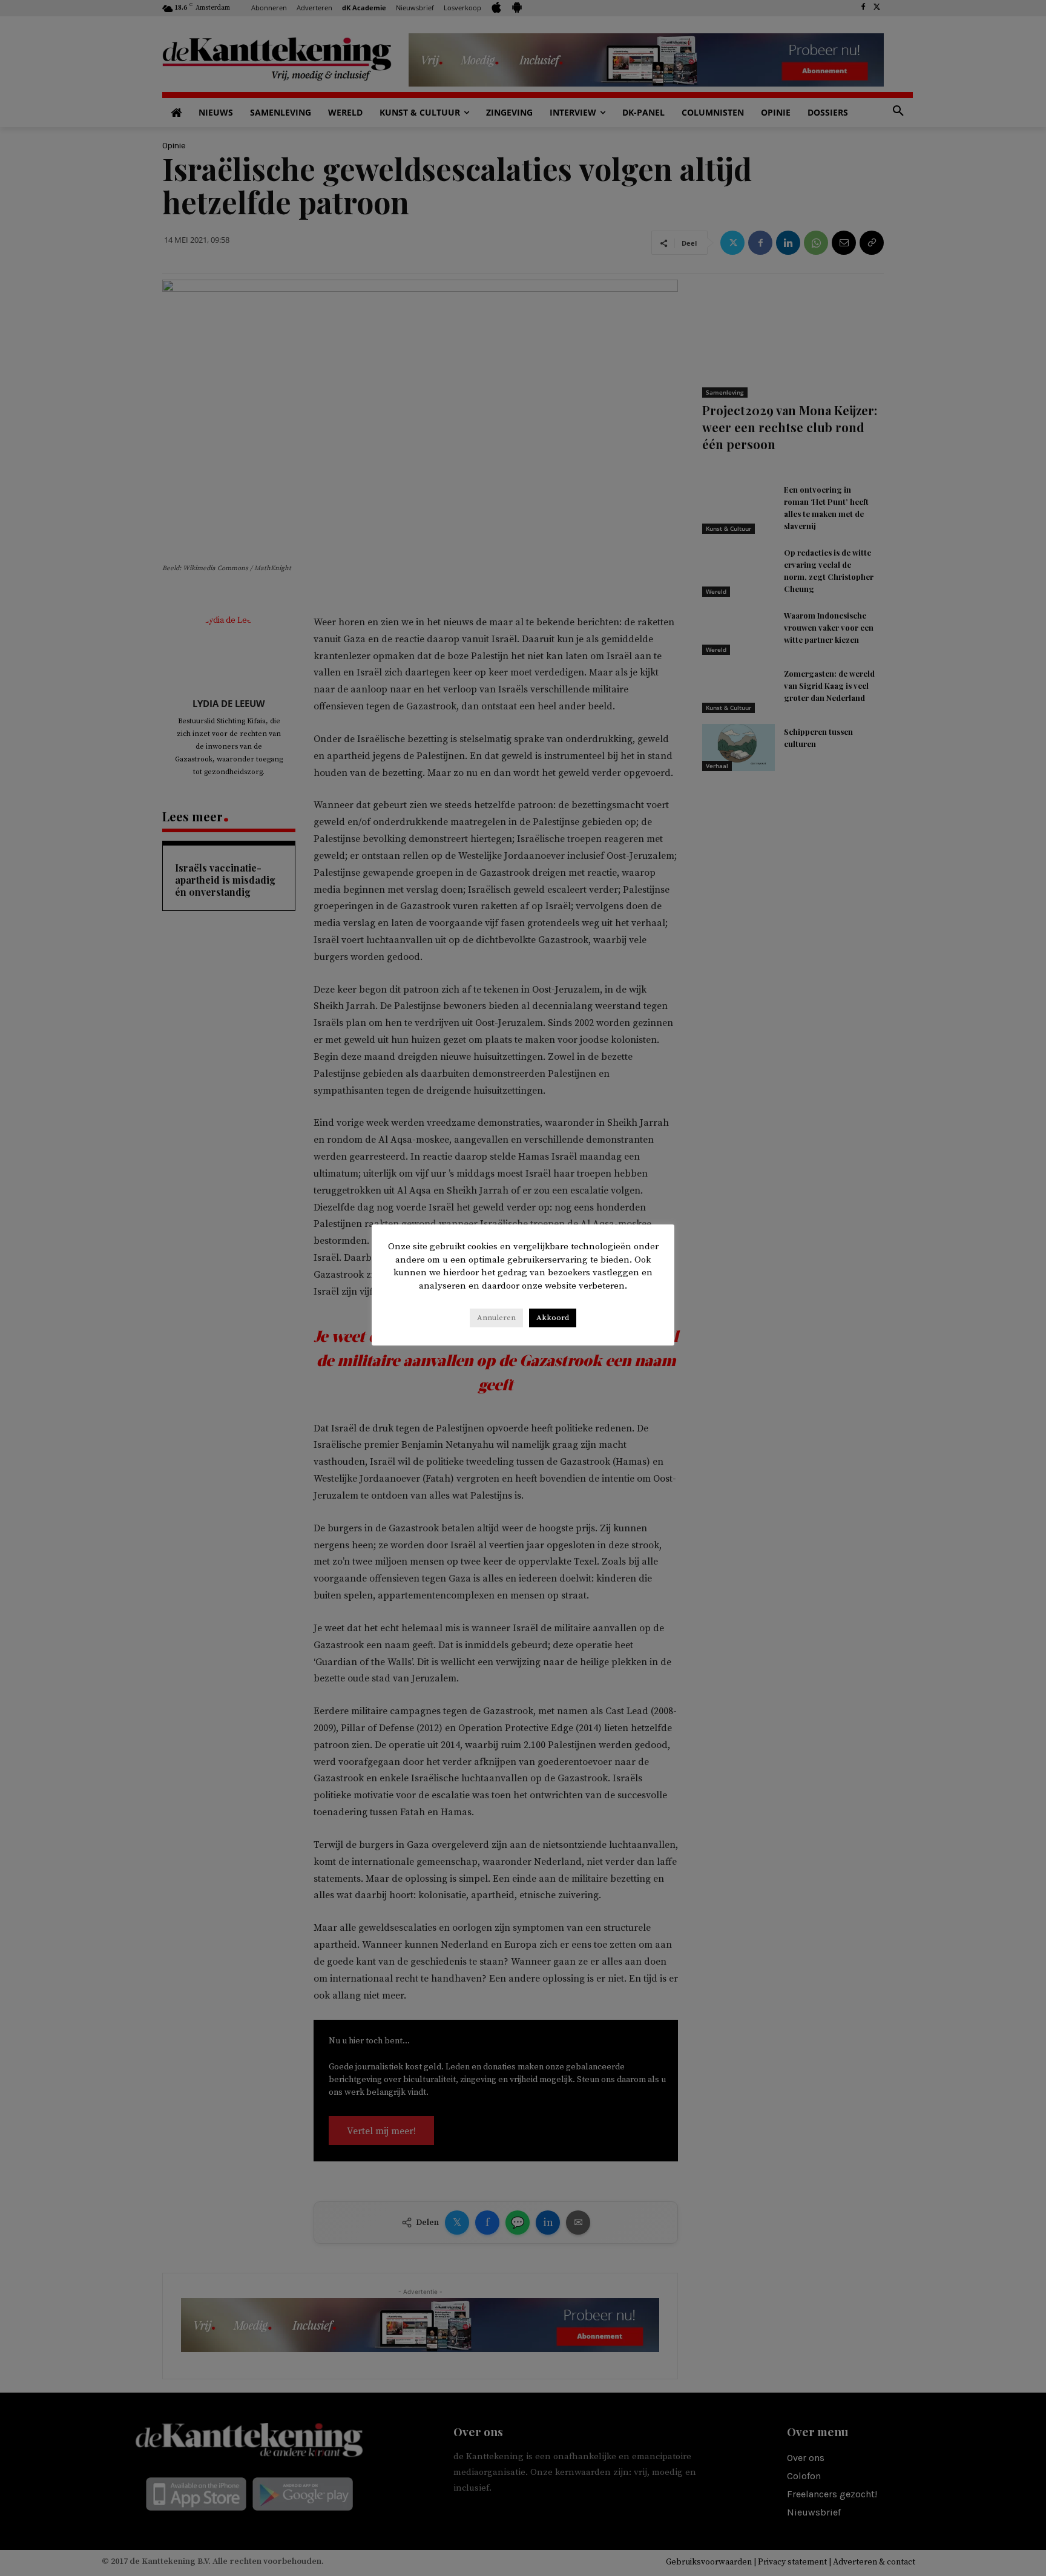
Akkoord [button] (553, 1318)
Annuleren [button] (496, 1318)
